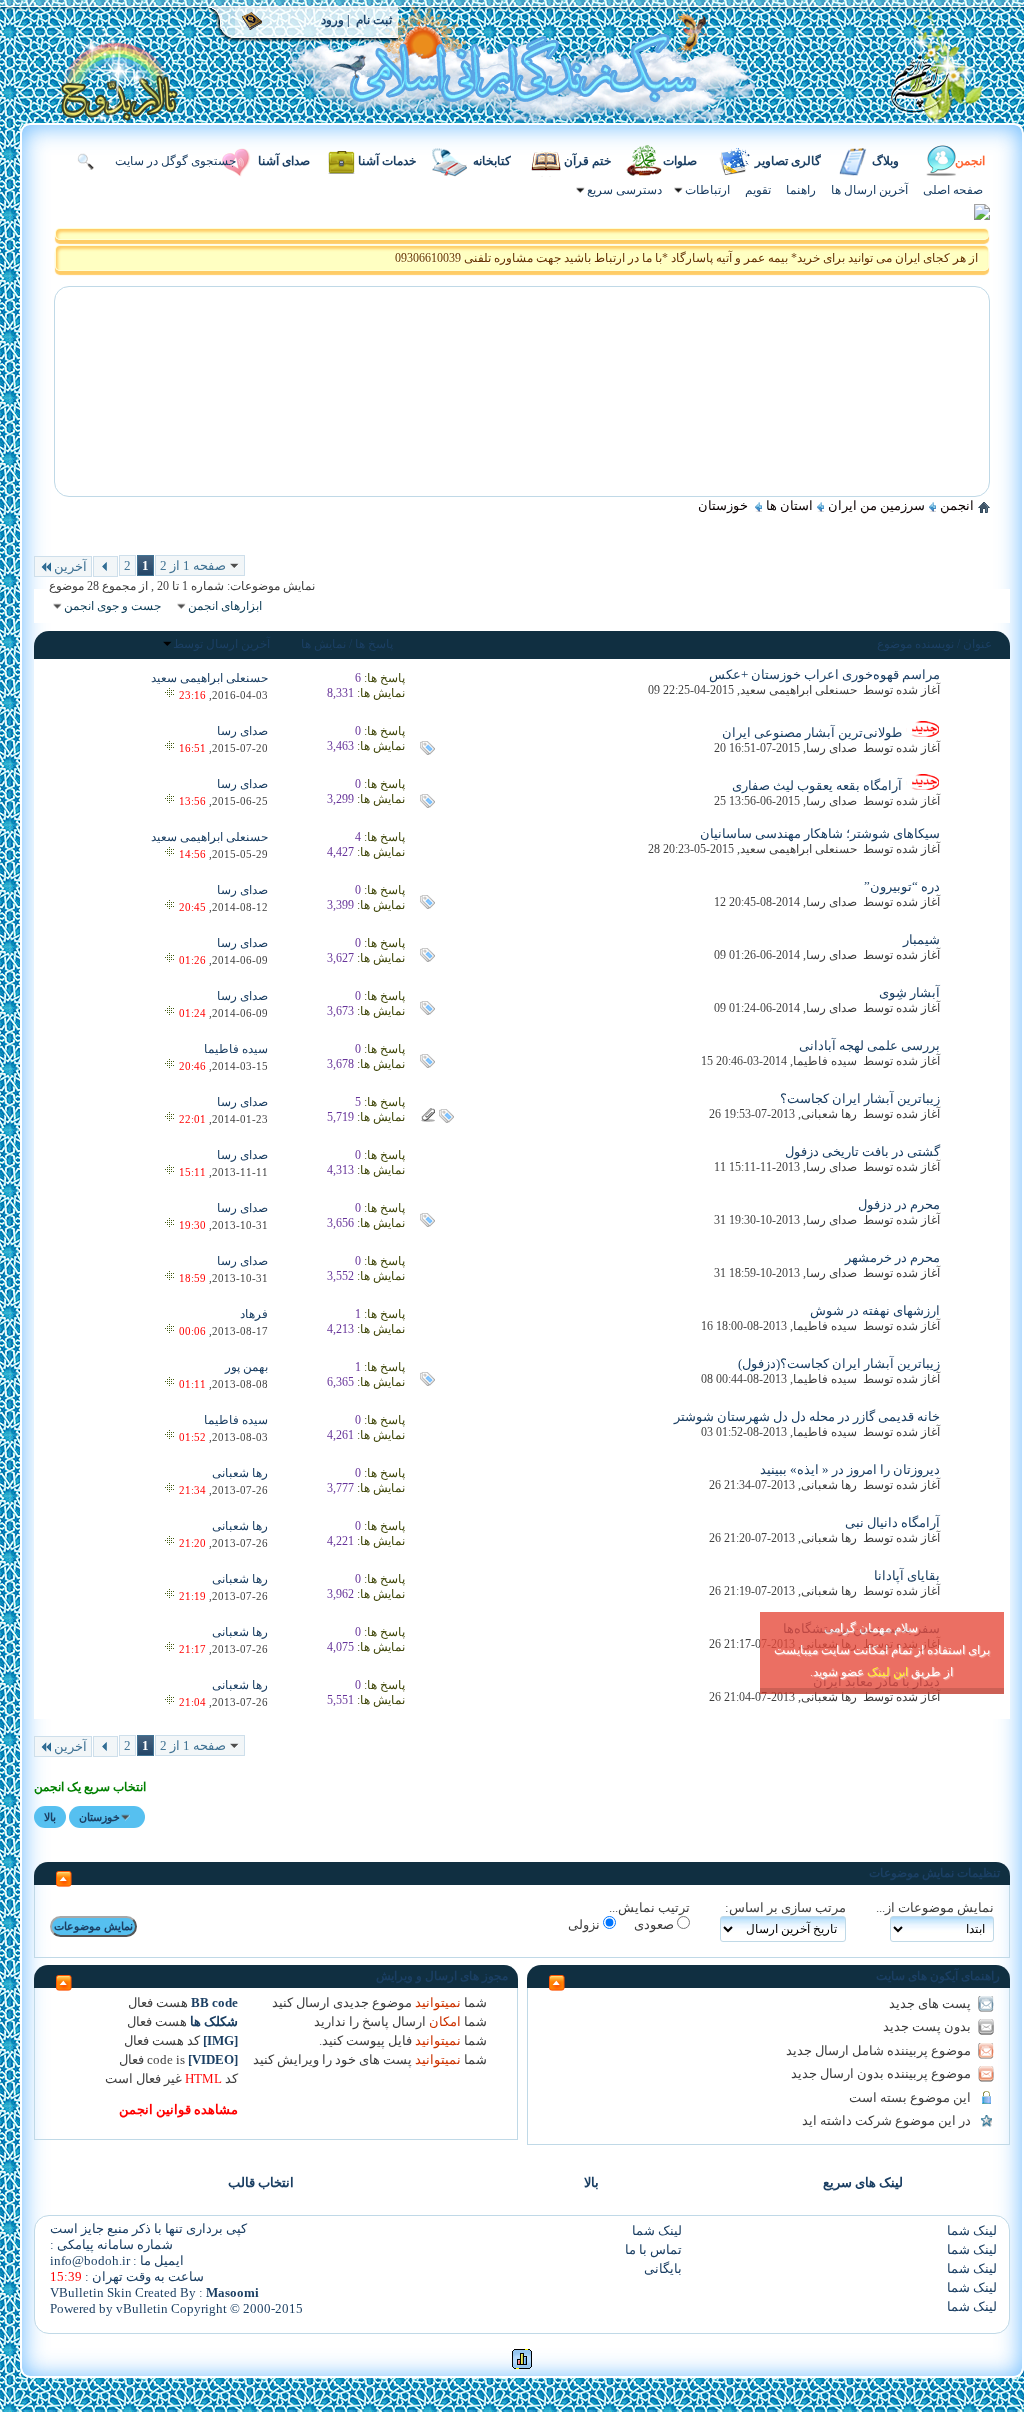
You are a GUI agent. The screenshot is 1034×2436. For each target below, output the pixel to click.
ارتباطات (707, 190)
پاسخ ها (374, 644)
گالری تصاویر (788, 161)
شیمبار (921, 939)
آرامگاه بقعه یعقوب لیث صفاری (817, 785)
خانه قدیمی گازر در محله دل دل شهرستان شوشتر (807, 1416)
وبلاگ (885, 161)
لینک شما (972, 2230)
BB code (214, 2002)
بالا (50, 1817)
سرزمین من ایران (876, 505)
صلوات (680, 161)
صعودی (655, 1924)
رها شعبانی (829, 1114)
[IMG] (220, 2040)
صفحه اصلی (953, 190)
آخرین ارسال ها (869, 190)
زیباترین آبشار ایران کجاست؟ (860, 1098)
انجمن (970, 161)
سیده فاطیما (825, 1061)
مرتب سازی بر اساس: (785, 1907)
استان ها (789, 505)
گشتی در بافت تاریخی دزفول (862, 1151)
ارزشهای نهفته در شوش (875, 1310)
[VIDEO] (213, 2059)
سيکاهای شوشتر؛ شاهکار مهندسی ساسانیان (820, 833)
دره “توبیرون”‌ (902, 886)
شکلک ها (214, 2021)
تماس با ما (653, 2249)
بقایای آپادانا (907, 1575)
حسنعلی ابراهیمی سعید (798, 690)
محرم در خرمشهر (892, 1257)
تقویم (758, 190)
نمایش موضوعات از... (935, 1907)
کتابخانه (492, 161)
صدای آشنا (284, 161)
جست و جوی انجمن (112, 606)
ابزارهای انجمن (225, 606)
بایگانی (663, 2268)
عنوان (977, 644)
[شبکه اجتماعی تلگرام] (982, 215)
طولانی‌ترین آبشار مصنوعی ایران (812, 732)
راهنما (801, 190)
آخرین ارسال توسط (221, 644)
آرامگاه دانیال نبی (892, 1522)
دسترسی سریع (624, 190)
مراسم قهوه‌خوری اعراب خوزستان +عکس (824, 674)
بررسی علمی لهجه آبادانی (869, 1045)
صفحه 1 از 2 (193, 565)
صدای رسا (831, 748)
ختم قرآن (587, 161)
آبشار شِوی (909, 992)
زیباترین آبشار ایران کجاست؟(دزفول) (839, 1363)
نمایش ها (323, 644)
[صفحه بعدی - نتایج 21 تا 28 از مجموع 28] (105, 566)
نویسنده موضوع (915, 644)
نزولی (585, 1924)
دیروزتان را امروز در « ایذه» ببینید (850, 1469)
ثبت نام (374, 20)
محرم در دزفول (899, 1204)
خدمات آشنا (387, 161)
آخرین (70, 566)
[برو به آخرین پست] (169, 695)
